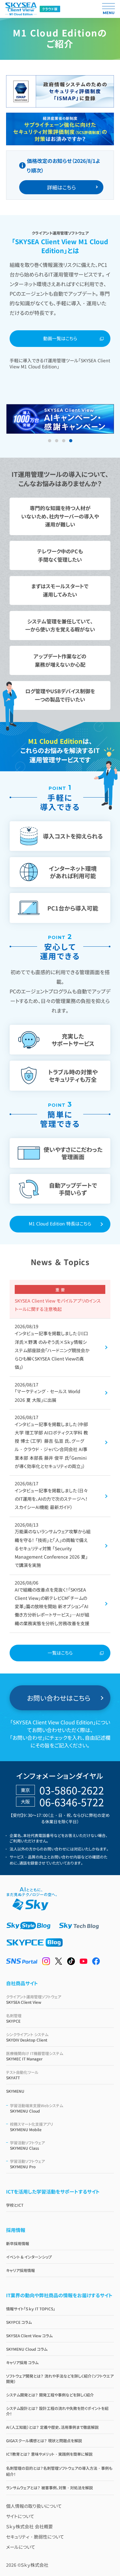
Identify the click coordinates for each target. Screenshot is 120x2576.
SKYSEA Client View (34, 1999)
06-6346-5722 (72, 1802)
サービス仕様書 (24, 123)
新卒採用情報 (18, 2243)
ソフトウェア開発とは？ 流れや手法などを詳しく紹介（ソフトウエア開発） (60, 2379)
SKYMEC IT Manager (35, 2056)
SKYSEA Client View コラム (29, 2335)
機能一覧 (19, 104)
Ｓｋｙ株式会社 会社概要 (29, 2526)
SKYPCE (14, 2018)
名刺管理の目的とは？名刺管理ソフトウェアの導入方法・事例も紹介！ (59, 2471)
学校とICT (15, 2205)
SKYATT (22, 2075)
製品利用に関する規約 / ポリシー (41, 142)
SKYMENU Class (27, 2145)
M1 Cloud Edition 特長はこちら (60, 1224)
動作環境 (19, 66)
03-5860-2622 (72, 1790)
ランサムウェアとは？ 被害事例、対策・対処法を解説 (49, 2488)
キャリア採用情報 (20, 2270)
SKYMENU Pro (27, 2164)
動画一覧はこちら (60, 338)
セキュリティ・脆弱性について (35, 2537)
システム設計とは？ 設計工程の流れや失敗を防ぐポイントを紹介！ (57, 2411)
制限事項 (19, 85)
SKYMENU (15, 2091)
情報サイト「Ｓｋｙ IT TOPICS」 (31, 2309)
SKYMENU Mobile (32, 2127)
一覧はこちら (60, 1653)
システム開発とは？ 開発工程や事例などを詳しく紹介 (50, 2395)
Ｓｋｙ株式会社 (35, 2565)
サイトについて (20, 2516)
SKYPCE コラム (19, 2322)
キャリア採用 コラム (22, 2362)
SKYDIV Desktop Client (27, 2037)
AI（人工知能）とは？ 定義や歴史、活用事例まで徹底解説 (52, 2427)
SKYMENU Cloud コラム (27, 2349)
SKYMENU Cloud (36, 2108)
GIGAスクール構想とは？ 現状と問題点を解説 (44, 2440)
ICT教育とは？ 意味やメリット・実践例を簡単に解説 (49, 2454)
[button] (50, 441)
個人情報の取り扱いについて (34, 2506)
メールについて (21, 2547)
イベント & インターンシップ (29, 2257)
